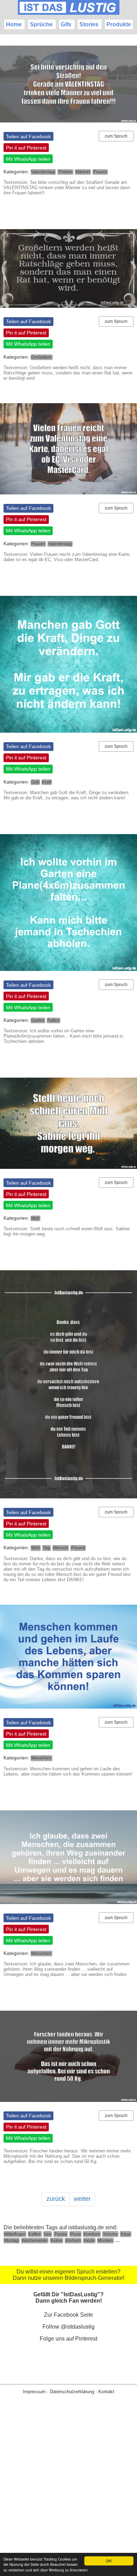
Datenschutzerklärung (72, 2392)
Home (14, 24)
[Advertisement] (68, 2496)
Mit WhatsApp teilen (28, 159)
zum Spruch (116, 136)
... (117, 2240)
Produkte (119, 24)
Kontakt (106, 2392)
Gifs (66, 24)
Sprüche (41, 24)
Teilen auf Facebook (28, 137)
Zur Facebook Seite (68, 2315)
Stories (89, 24)
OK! (109, 2561)
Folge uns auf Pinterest (68, 2339)
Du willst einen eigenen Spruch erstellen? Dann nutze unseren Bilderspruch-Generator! (68, 2275)
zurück (56, 2199)
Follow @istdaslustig (68, 2327)
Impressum (34, 2392)
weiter (82, 2199)
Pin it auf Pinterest (26, 148)
